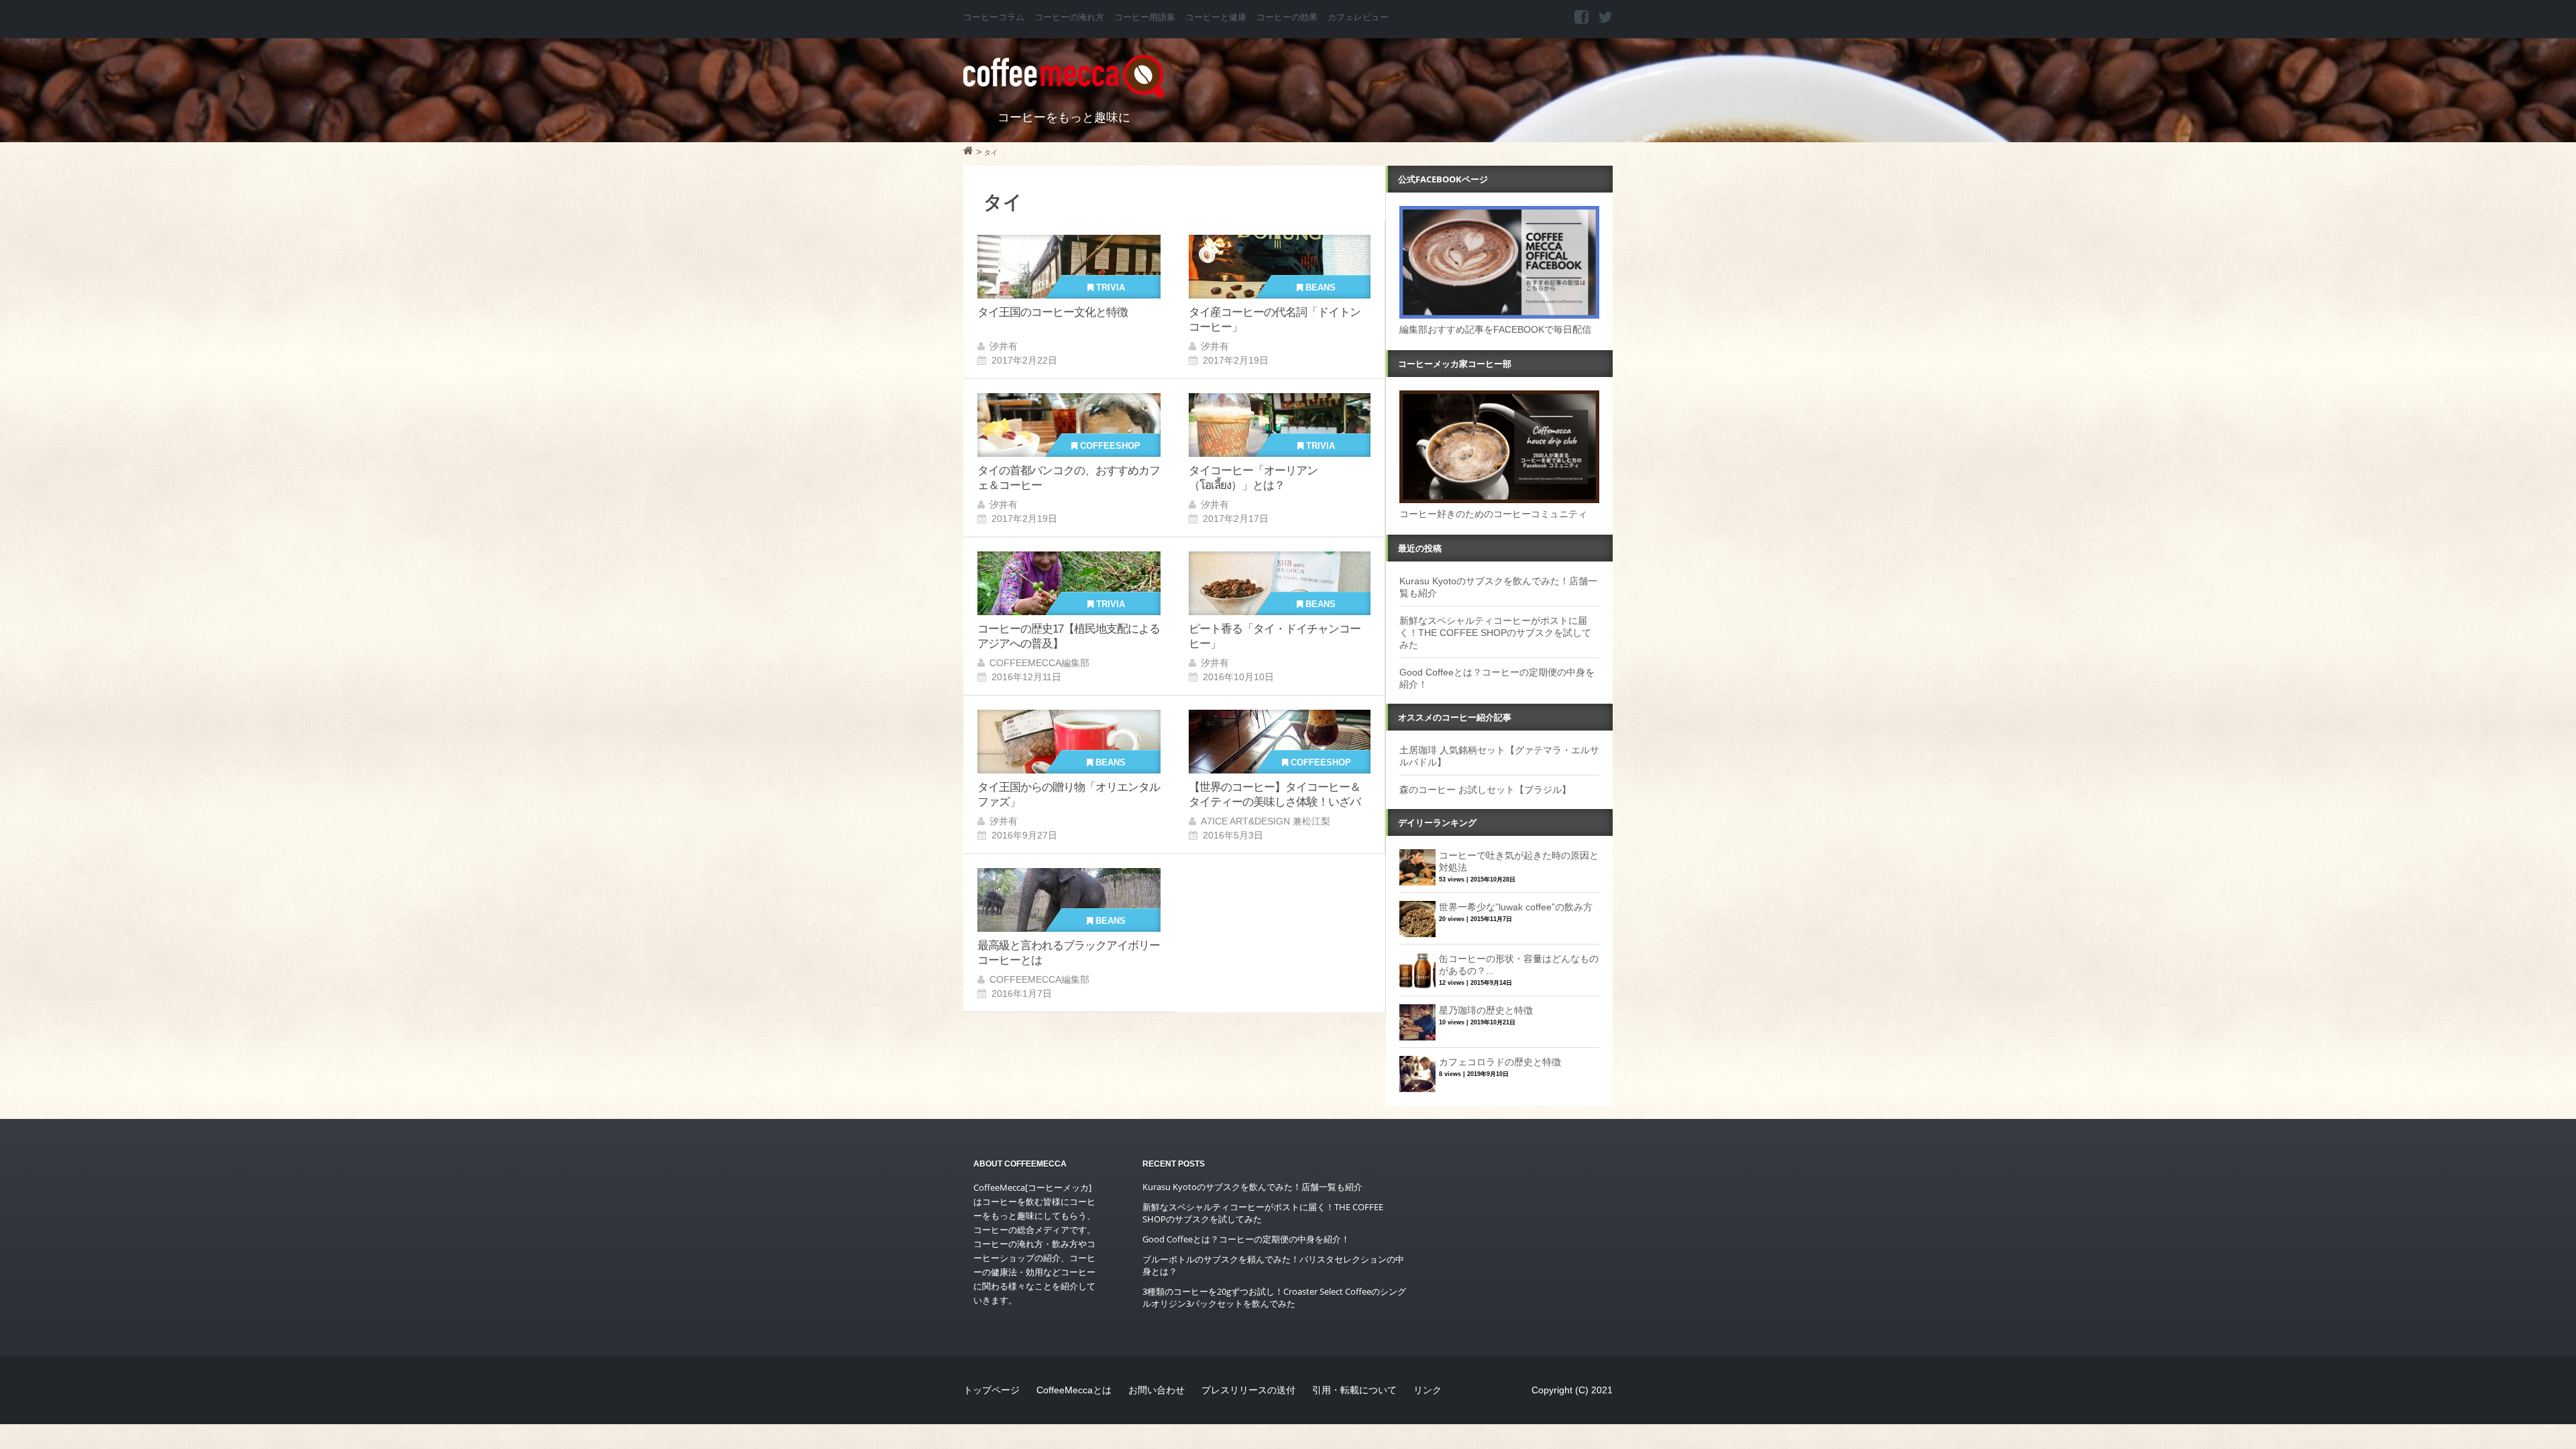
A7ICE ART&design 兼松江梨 (1266, 821)
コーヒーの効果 (1287, 17)
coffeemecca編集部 (1039, 663)
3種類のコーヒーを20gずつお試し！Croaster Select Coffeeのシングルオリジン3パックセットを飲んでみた (1274, 1297)
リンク (1428, 1390)
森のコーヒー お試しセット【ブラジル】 (1485, 790)
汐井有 (1004, 346)
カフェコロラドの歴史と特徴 (1500, 1062)
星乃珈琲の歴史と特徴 (1486, 1010)
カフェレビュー (1358, 17)
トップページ (991, 1390)
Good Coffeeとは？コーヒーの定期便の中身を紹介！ (1246, 1239)
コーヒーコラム (994, 17)
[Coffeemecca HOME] (968, 152)
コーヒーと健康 (1216, 17)
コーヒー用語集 (1145, 17)
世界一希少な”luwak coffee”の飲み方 (1516, 907)
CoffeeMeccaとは (1074, 1390)
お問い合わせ (1157, 1390)
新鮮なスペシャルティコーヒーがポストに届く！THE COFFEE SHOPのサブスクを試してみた (1495, 633)
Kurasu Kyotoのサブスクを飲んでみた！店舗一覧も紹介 (1252, 1187)
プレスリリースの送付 (1248, 1390)
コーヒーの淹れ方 (1069, 17)
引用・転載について (1354, 1390)
